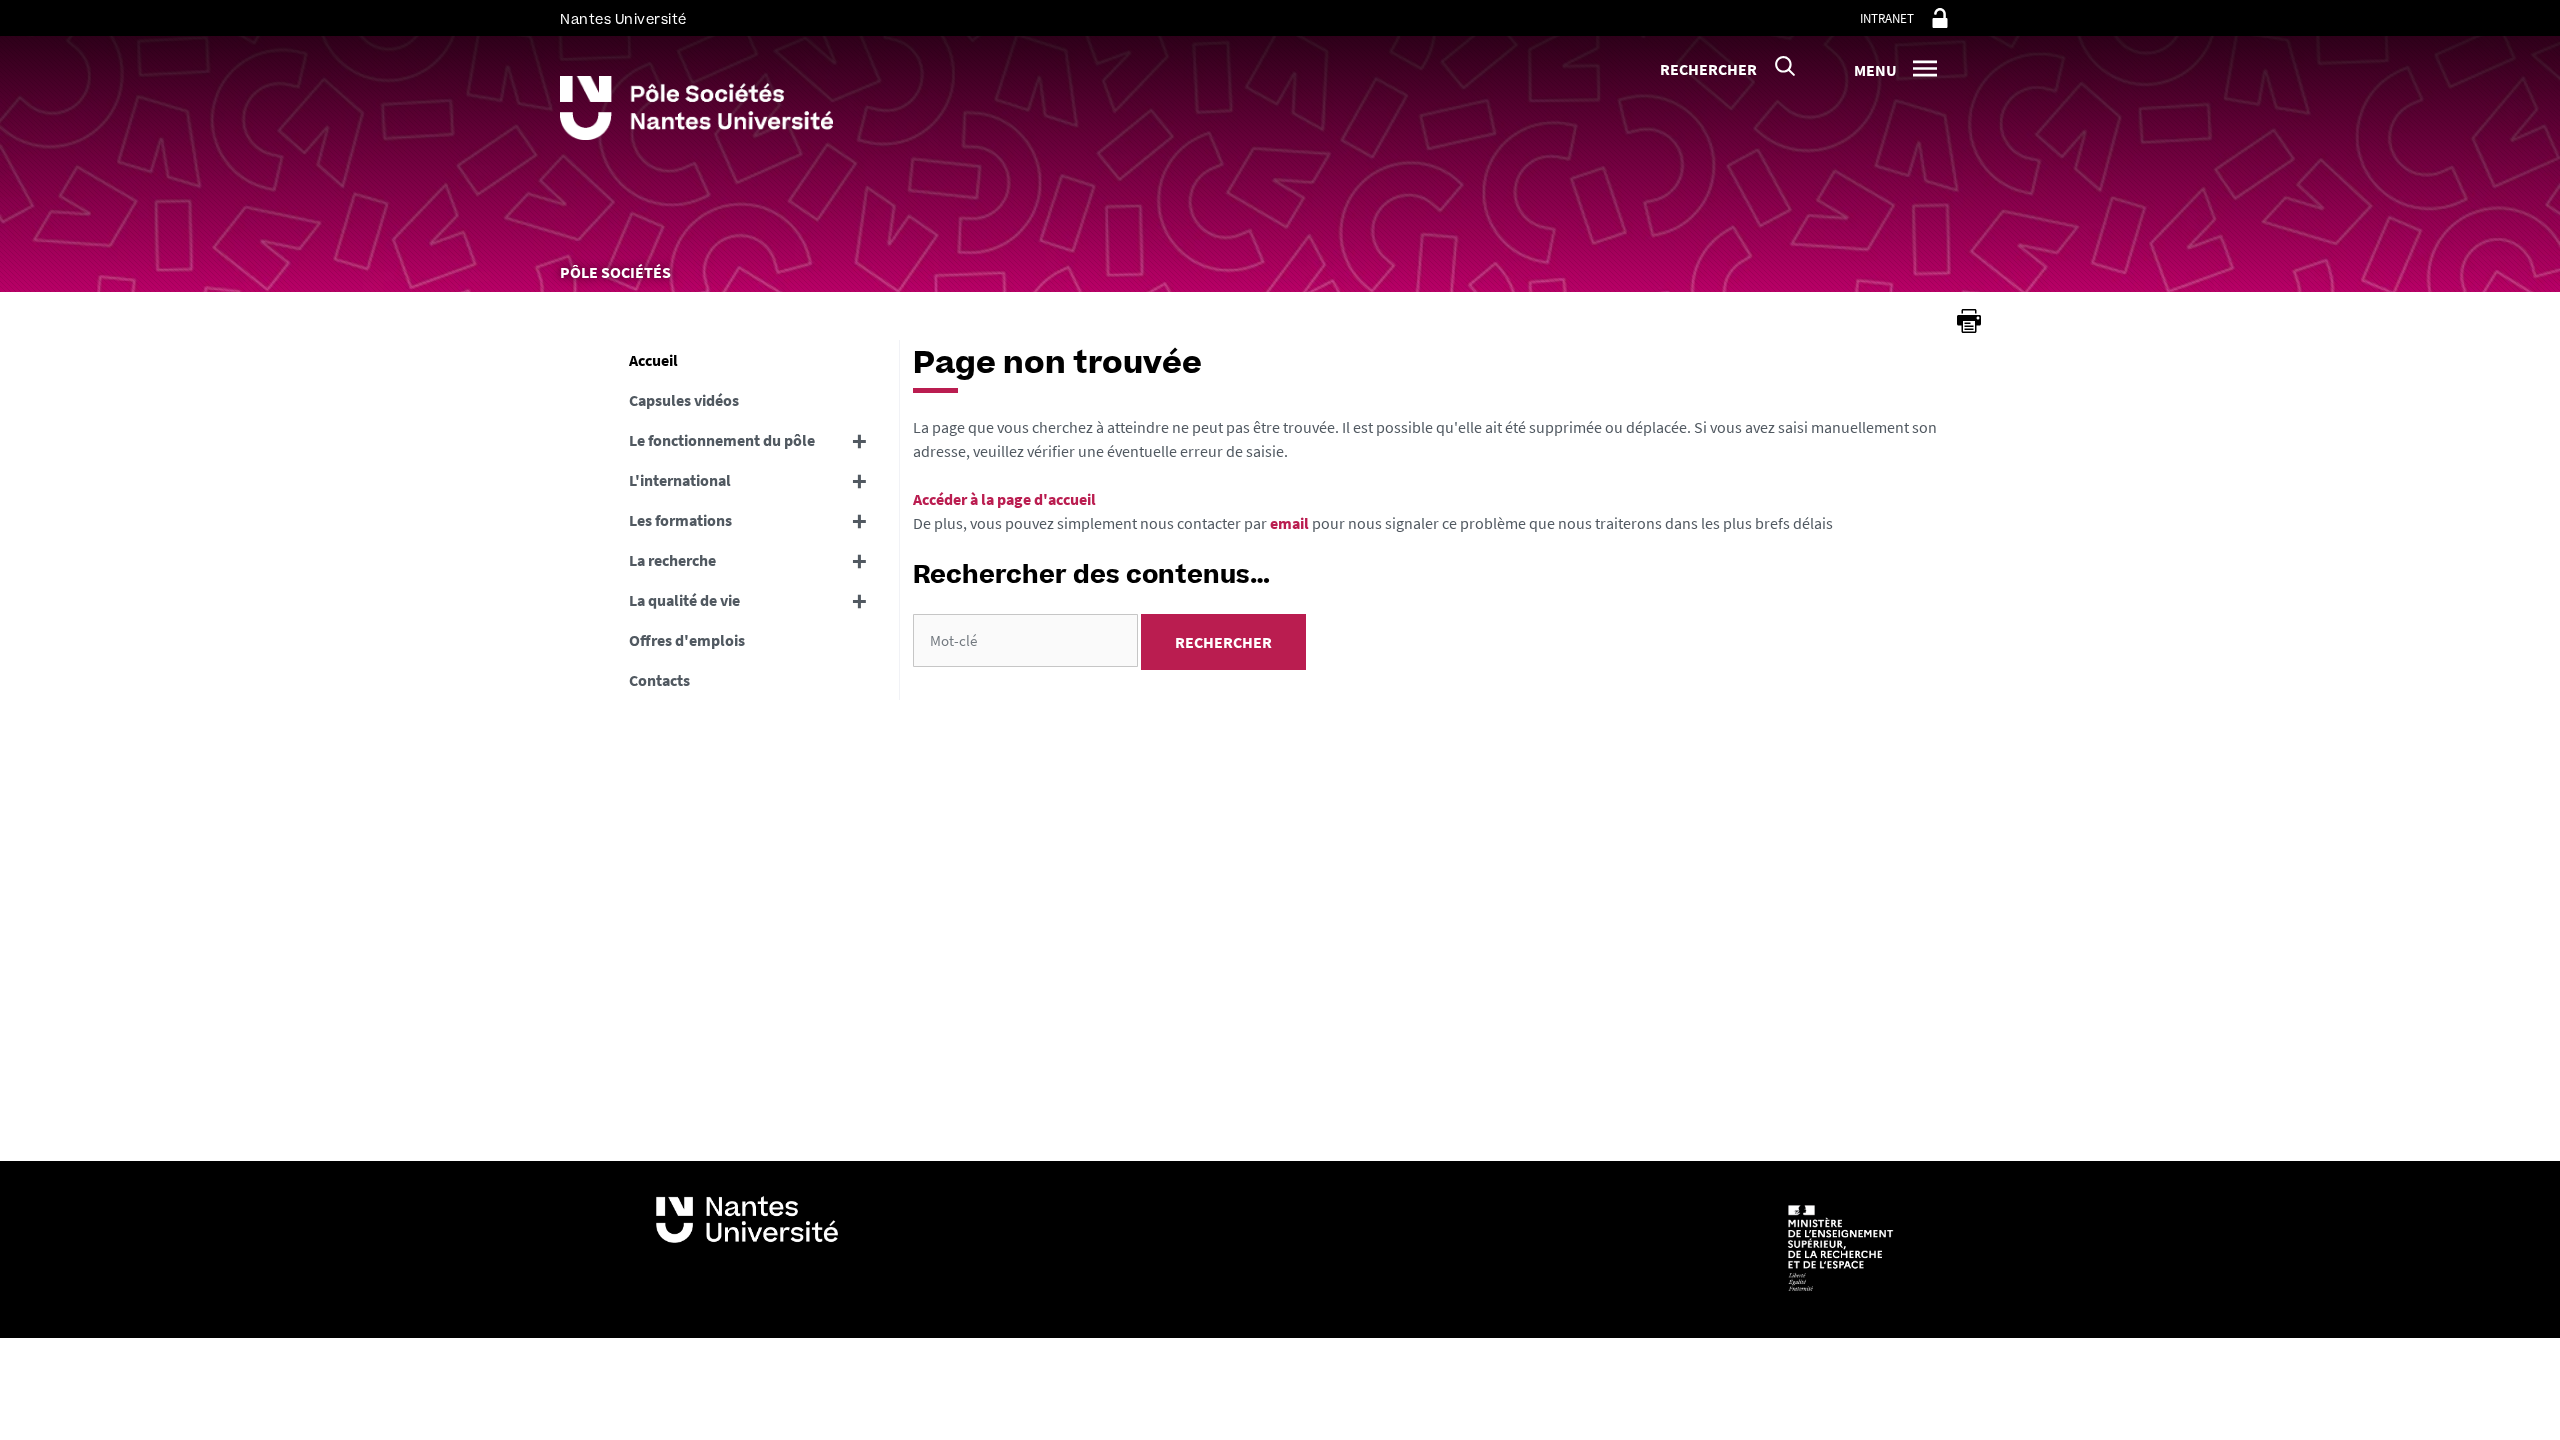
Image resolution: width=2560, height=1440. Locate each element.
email (1289, 523)
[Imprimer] (1969, 321)
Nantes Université (623, 19)
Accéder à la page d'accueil (1004, 499)
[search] (1025, 640)
